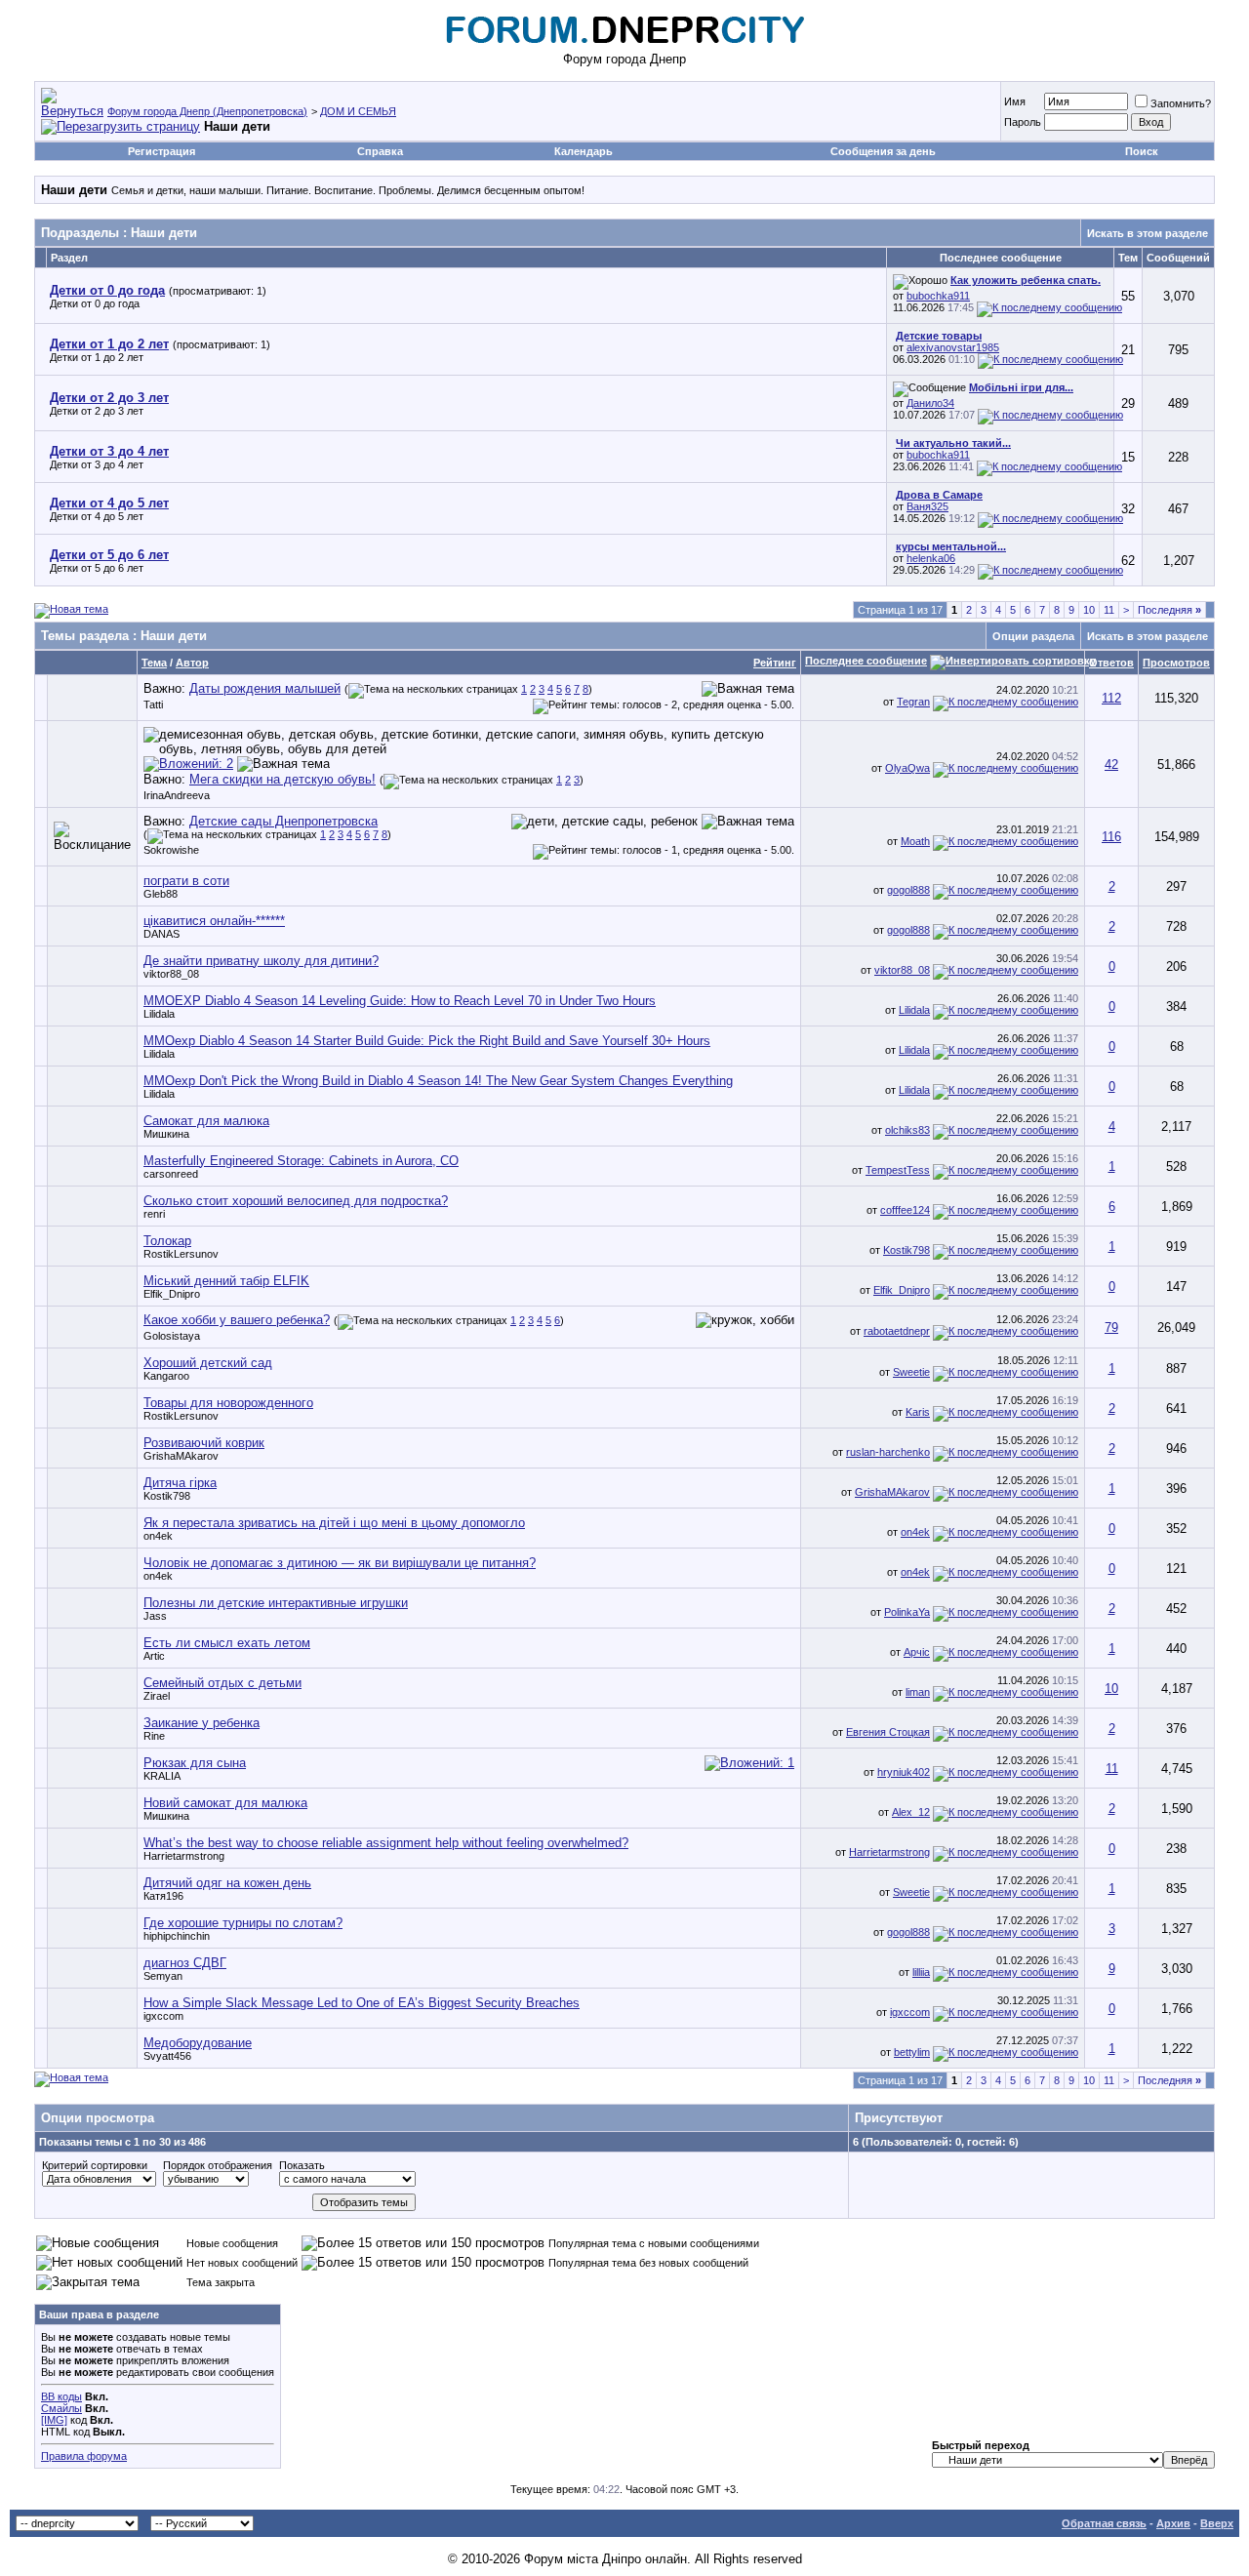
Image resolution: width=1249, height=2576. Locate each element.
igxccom (163, 2016)
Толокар (167, 1241)
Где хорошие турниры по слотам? (243, 1923)
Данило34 (930, 403)
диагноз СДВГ (185, 1963)
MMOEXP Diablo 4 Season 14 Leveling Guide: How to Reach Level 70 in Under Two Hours (400, 1001)
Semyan (163, 1976)
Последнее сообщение (866, 661)
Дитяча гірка (180, 1483)
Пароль (1023, 122)
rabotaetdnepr (897, 1331)
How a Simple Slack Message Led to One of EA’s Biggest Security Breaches (362, 2003)
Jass (155, 1616)
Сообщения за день (883, 151)
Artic (154, 1656)
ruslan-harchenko (888, 1452)
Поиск (1142, 151)
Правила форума (84, 2456)
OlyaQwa (907, 768)
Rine (154, 1736)
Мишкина (166, 1134)
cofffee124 (905, 1210)
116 (1111, 837)
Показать (302, 2165)
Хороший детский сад (208, 1363)
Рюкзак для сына (195, 1763)
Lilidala (159, 1014)
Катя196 (163, 1896)
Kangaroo (166, 1376)
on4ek (158, 1536)
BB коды (61, 2396)
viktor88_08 (171, 974)
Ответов (1111, 663)
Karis (918, 1412)
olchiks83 (907, 1130)
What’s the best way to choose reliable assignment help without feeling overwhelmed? (386, 1843)
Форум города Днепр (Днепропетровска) (207, 111)
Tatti (153, 704)
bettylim (912, 2052)
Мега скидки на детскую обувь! (282, 779)
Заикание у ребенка (201, 1723)
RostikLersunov (181, 1254)
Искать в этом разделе (1148, 233)
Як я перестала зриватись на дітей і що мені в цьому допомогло (334, 1523)
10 (1089, 610)
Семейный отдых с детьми (222, 1683)
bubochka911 (938, 296)
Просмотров (1176, 663)
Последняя (1169, 610)
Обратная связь (1104, 2523)
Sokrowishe (171, 850)
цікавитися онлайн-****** (214, 921)
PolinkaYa (907, 1612)
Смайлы (61, 2408)
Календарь (584, 151)
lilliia (921, 1972)
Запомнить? (1181, 103)
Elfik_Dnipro (172, 1294)
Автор (192, 663)
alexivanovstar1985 (953, 347)
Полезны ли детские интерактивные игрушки (276, 1603)
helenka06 (931, 558)
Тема (154, 663)
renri (154, 1214)
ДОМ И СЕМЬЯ (358, 111)
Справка (380, 151)
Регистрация (161, 151)
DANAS (161, 934)
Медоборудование (198, 2043)
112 (1111, 698)
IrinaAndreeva (177, 795)
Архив (1173, 2523)
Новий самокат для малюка (225, 1803)
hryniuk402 (904, 1772)
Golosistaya (172, 1336)
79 (1111, 1328)
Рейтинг (775, 663)
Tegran (913, 702)
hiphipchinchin (177, 1936)
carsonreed (171, 1174)
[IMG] (54, 2420)
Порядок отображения (218, 2165)
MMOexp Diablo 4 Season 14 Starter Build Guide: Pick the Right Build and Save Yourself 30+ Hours (427, 1041)
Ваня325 (927, 506)
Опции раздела (1033, 636)
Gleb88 (161, 894)
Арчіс (917, 1652)
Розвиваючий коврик (204, 1443)
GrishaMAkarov (181, 1456)
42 (1111, 765)
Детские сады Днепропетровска (283, 821)
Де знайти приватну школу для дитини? (261, 961)
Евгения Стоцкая (888, 1732)
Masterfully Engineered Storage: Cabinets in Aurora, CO (301, 1161)
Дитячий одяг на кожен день (227, 1883)
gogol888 (908, 890)
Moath (915, 841)
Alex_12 (911, 1812)
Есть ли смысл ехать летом (227, 1643)
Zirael (157, 1696)
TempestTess (898, 1170)
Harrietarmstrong (184, 1856)
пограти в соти (186, 881)
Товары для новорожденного (228, 1403)
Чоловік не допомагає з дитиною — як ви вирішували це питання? (340, 1563)
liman (918, 1692)
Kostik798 (907, 1250)
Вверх (1217, 2523)
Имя (1015, 101)
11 (1109, 610)
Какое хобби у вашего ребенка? (237, 1320)
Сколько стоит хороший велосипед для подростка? (296, 1201)
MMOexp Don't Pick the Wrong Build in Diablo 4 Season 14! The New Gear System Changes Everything (438, 1081)
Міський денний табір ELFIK (226, 1281)
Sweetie (911, 1372)
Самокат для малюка (206, 1121)
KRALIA (162, 1776)
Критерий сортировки (95, 2165)
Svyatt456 (167, 2056)
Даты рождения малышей (265, 688)
